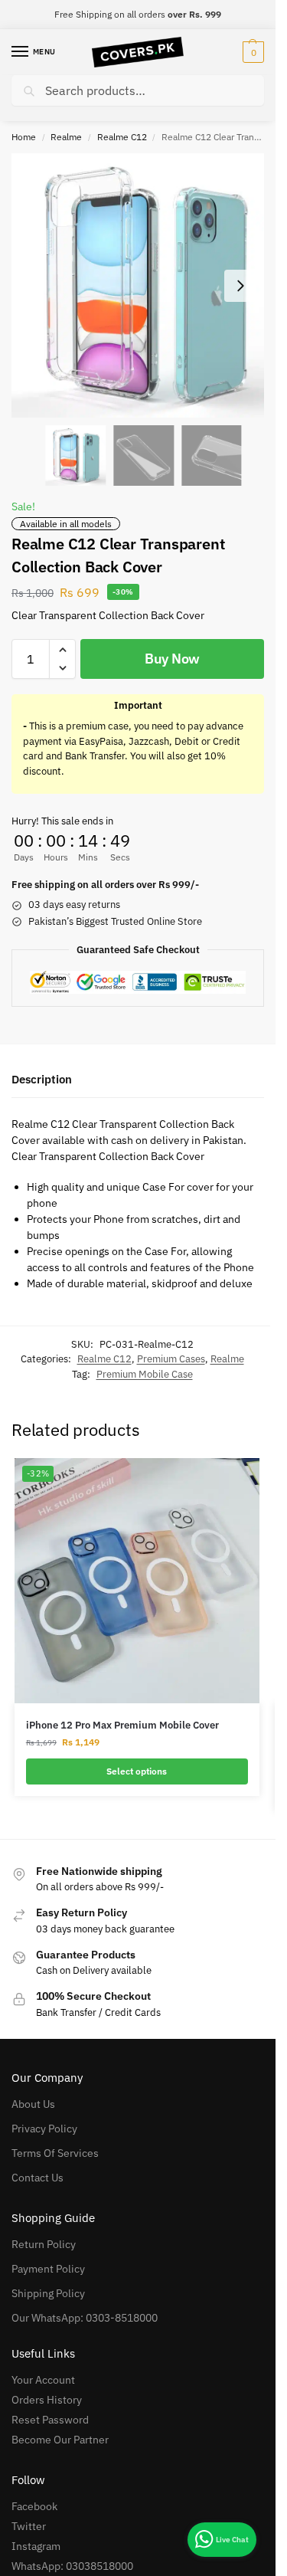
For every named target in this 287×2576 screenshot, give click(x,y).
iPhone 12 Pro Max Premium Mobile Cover (122, 1725)
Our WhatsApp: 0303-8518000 (85, 2318)
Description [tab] (42, 1079)
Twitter (29, 2526)
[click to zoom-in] (143, 285)
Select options (137, 1771)
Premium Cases (171, 1359)
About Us (33, 2104)
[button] (251, 52)
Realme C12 (122, 137)
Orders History (47, 2400)
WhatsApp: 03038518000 (72, 2566)
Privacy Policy (44, 2129)
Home (24, 137)
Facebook (34, 2506)
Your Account (43, 2380)
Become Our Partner (60, 2440)
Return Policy (44, 2244)
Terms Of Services (55, 2153)
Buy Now (172, 659)
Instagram (36, 2546)
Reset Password (50, 2420)
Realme (66, 137)
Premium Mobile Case (145, 1374)
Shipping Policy (48, 2293)
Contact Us (38, 2178)
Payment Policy (48, 2269)
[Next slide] (240, 286)
